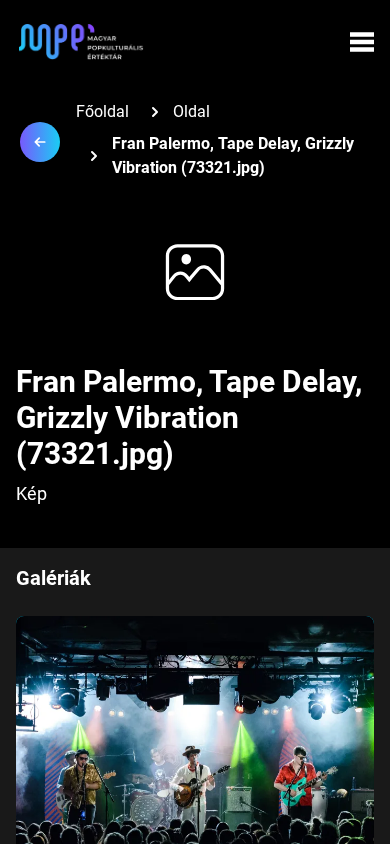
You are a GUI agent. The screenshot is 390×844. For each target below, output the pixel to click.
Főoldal (102, 111)
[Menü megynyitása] (362, 42)
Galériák (53, 578)
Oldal (191, 111)
